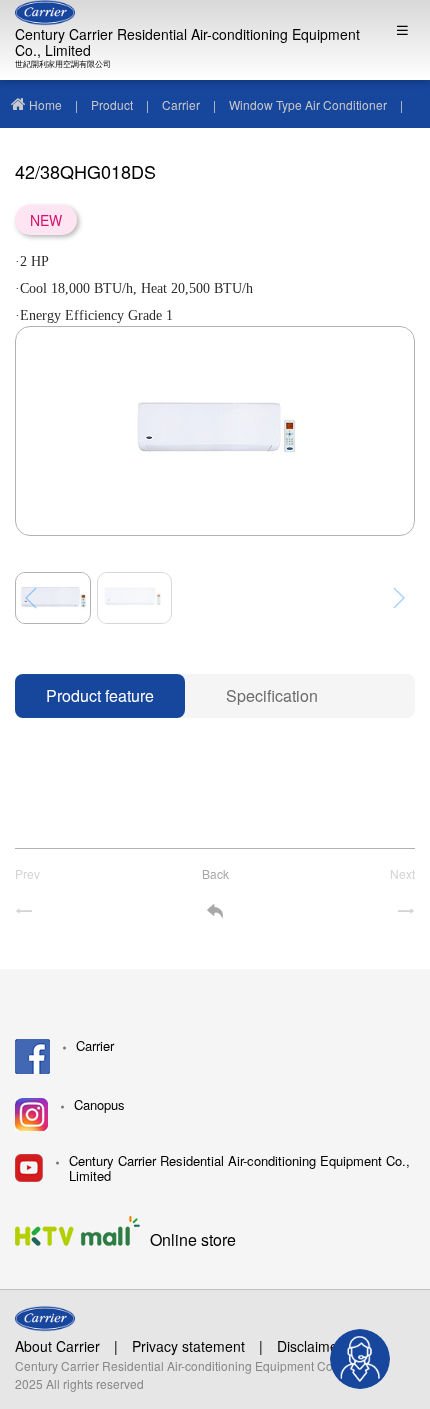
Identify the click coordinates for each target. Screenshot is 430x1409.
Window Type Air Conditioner (308, 104)
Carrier (181, 104)
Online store (193, 1238)
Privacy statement (188, 1346)
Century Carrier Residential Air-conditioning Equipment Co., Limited (187, 42)
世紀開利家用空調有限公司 (63, 63)
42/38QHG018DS (58, 152)
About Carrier (57, 1346)
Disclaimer (310, 1346)
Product (112, 104)
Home (45, 104)
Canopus (99, 1105)
